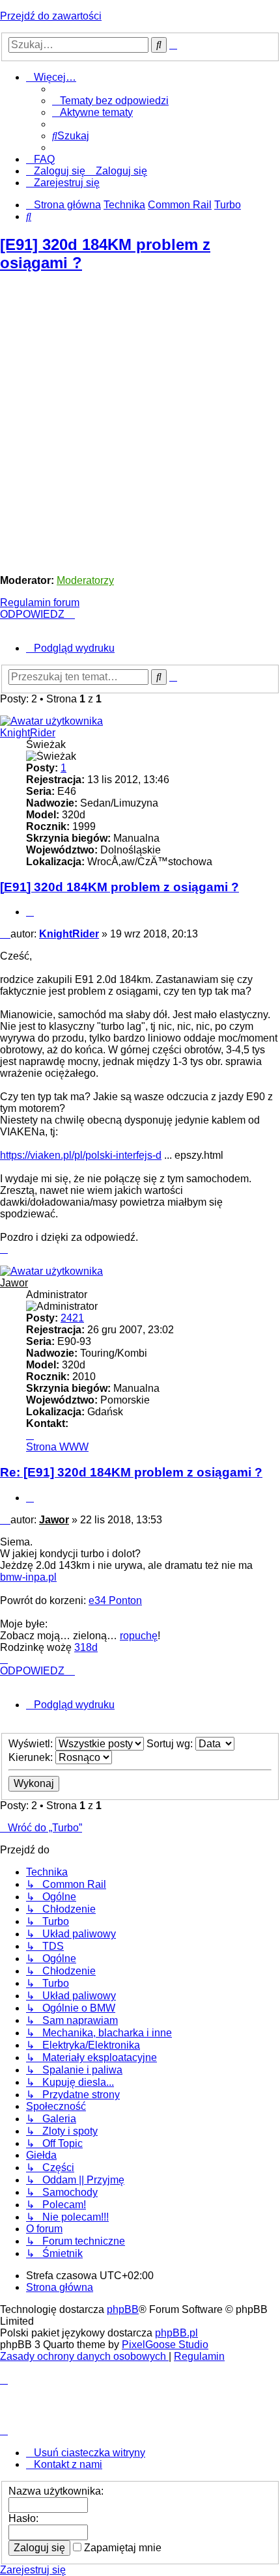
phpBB (123, 2309)
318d (86, 1647)
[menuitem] (110, 101)
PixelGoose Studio (165, 2345)
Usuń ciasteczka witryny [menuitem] (90, 2453)
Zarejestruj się (33, 2570)
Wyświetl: (32, 1744)
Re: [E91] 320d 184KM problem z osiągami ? (131, 1472)
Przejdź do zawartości (51, 16)
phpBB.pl (176, 2333)
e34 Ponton (115, 1600)
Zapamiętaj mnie (121, 2548)
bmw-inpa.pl (28, 1577)
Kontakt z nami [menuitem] (68, 2464)
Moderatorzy (85, 580)
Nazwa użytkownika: (56, 2491)
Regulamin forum (40, 602)
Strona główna (60, 2287)
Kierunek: (32, 1757)
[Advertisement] (140, 424)
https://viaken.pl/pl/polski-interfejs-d (81, 1155)
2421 (72, 1318)
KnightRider (28, 733)
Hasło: (23, 2518)
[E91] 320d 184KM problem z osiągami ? (119, 887)
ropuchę (139, 1636)
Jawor (14, 1283)
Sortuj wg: (171, 1744)
